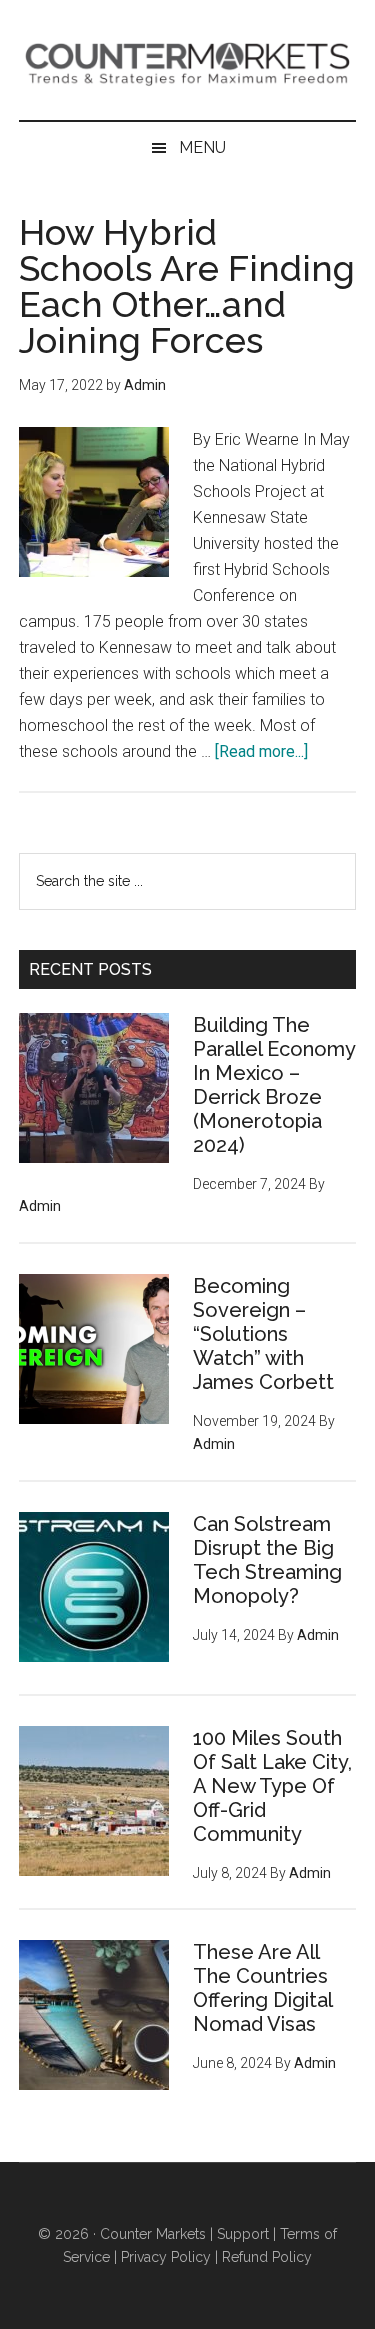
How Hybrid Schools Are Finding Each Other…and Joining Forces (187, 286)
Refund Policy (267, 2257)
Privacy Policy (166, 2257)
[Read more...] (261, 751)
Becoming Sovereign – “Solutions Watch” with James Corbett (263, 1334)
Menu (202, 147)
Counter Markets (188, 60)
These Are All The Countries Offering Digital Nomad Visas (262, 1988)
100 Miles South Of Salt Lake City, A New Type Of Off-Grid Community (272, 1786)
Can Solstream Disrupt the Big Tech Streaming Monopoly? (267, 1560)
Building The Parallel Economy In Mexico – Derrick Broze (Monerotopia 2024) (274, 1085)
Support (243, 2234)
